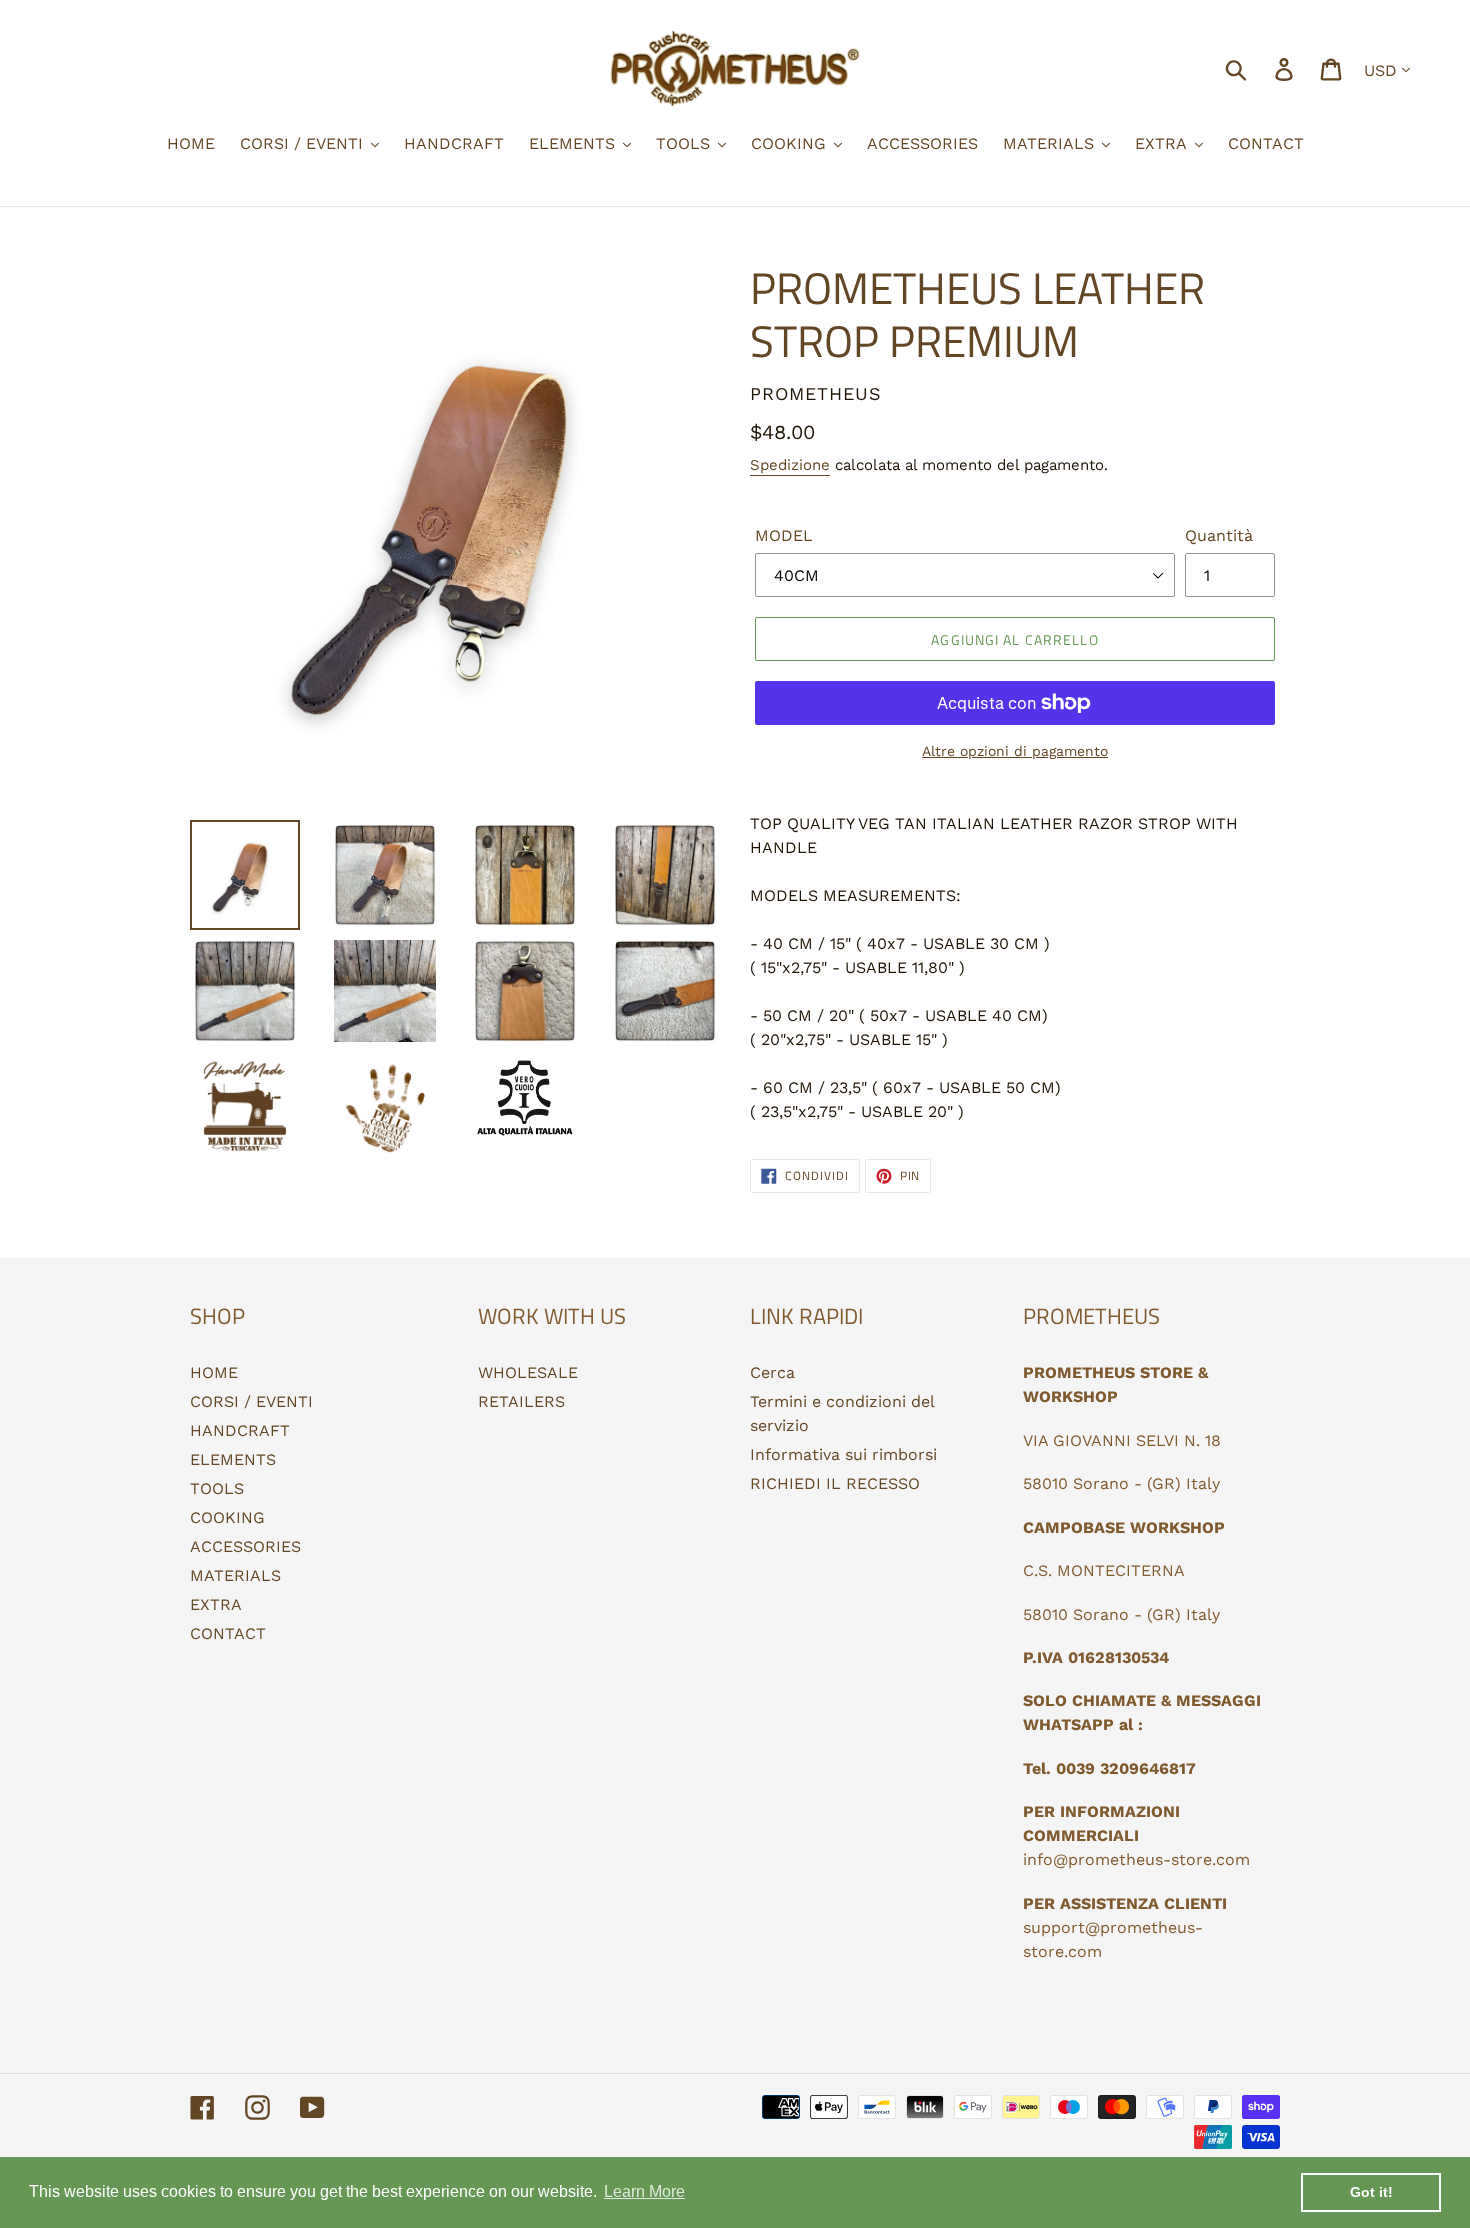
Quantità (1219, 535)
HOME (214, 1372)
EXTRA (216, 1604)
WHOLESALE (528, 1372)
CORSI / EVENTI (251, 1401)
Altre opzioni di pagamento (1015, 751)
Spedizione (790, 465)
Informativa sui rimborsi (843, 1454)
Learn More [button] (644, 2191)
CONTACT (228, 1633)
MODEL (784, 535)
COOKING (227, 1517)
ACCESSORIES (245, 1546)
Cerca (772, 1372)
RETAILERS (521, 1401)
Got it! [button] (1371, 2192)
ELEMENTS (233, 1459)
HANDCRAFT (240, 1430)
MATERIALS (235, 1575)
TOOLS (217, 1488)
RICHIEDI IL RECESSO (835, 1483)
